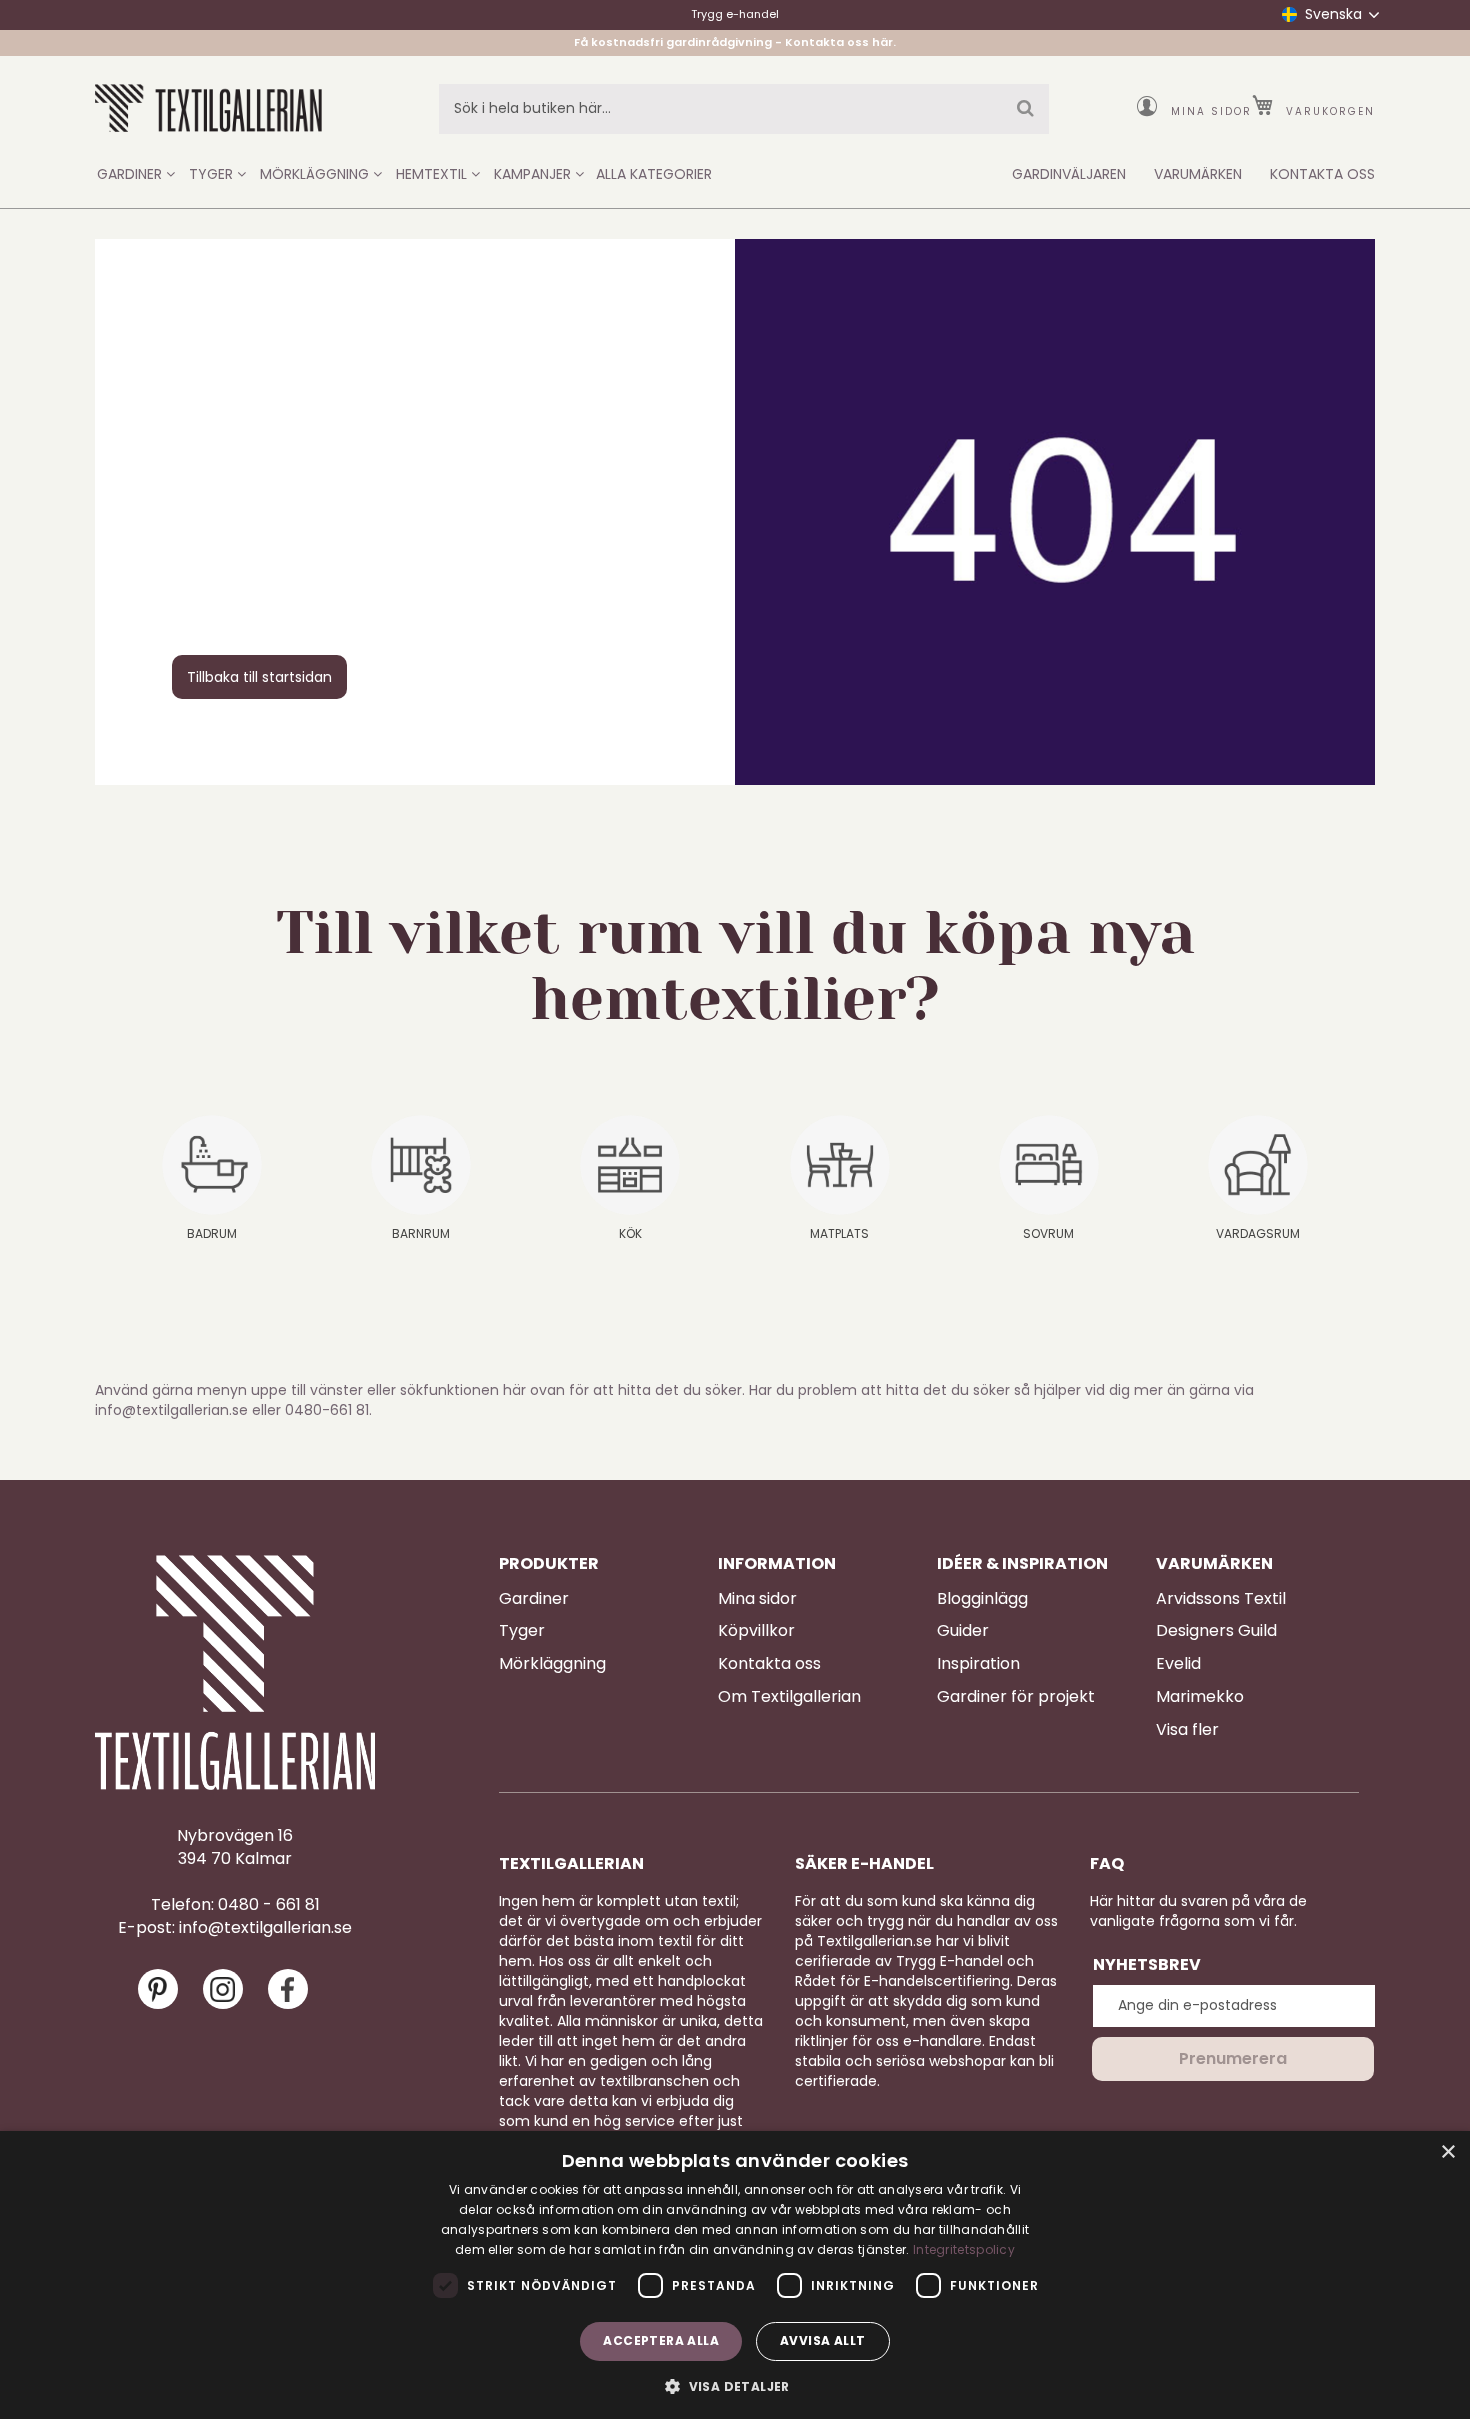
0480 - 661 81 (269, 1905)
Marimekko (1200, 1697)
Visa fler (1187, 1730)
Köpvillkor (756, 1631)
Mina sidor (1211, 111)
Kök (630, 1233)
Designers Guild (1216, 1631)
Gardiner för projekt (1016, 1697)
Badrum (212, 1233)
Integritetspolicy (964, 2249)
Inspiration (978, 1664)
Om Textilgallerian (789, 1697)
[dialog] (735, 2275)
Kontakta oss (769, 1664)
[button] (735, 2385)
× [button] (1447, 2152)
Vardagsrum (1258, 1233)
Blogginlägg (982, 1599)
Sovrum (1048, 1233)
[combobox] (744, 109)
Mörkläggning (552, 1664)
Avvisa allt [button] (822, 2340)
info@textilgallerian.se (265, 1928)
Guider (963, 1631)
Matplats (839, 1233)
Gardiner (534, 1599)
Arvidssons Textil (1221, 1599)
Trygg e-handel (735, 14)
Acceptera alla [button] (661, 2340)
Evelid (1178, 1664)
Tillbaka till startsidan (259, 677)
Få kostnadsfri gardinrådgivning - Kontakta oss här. (735, 42)
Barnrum (421, 1233)
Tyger (522, 1631)
